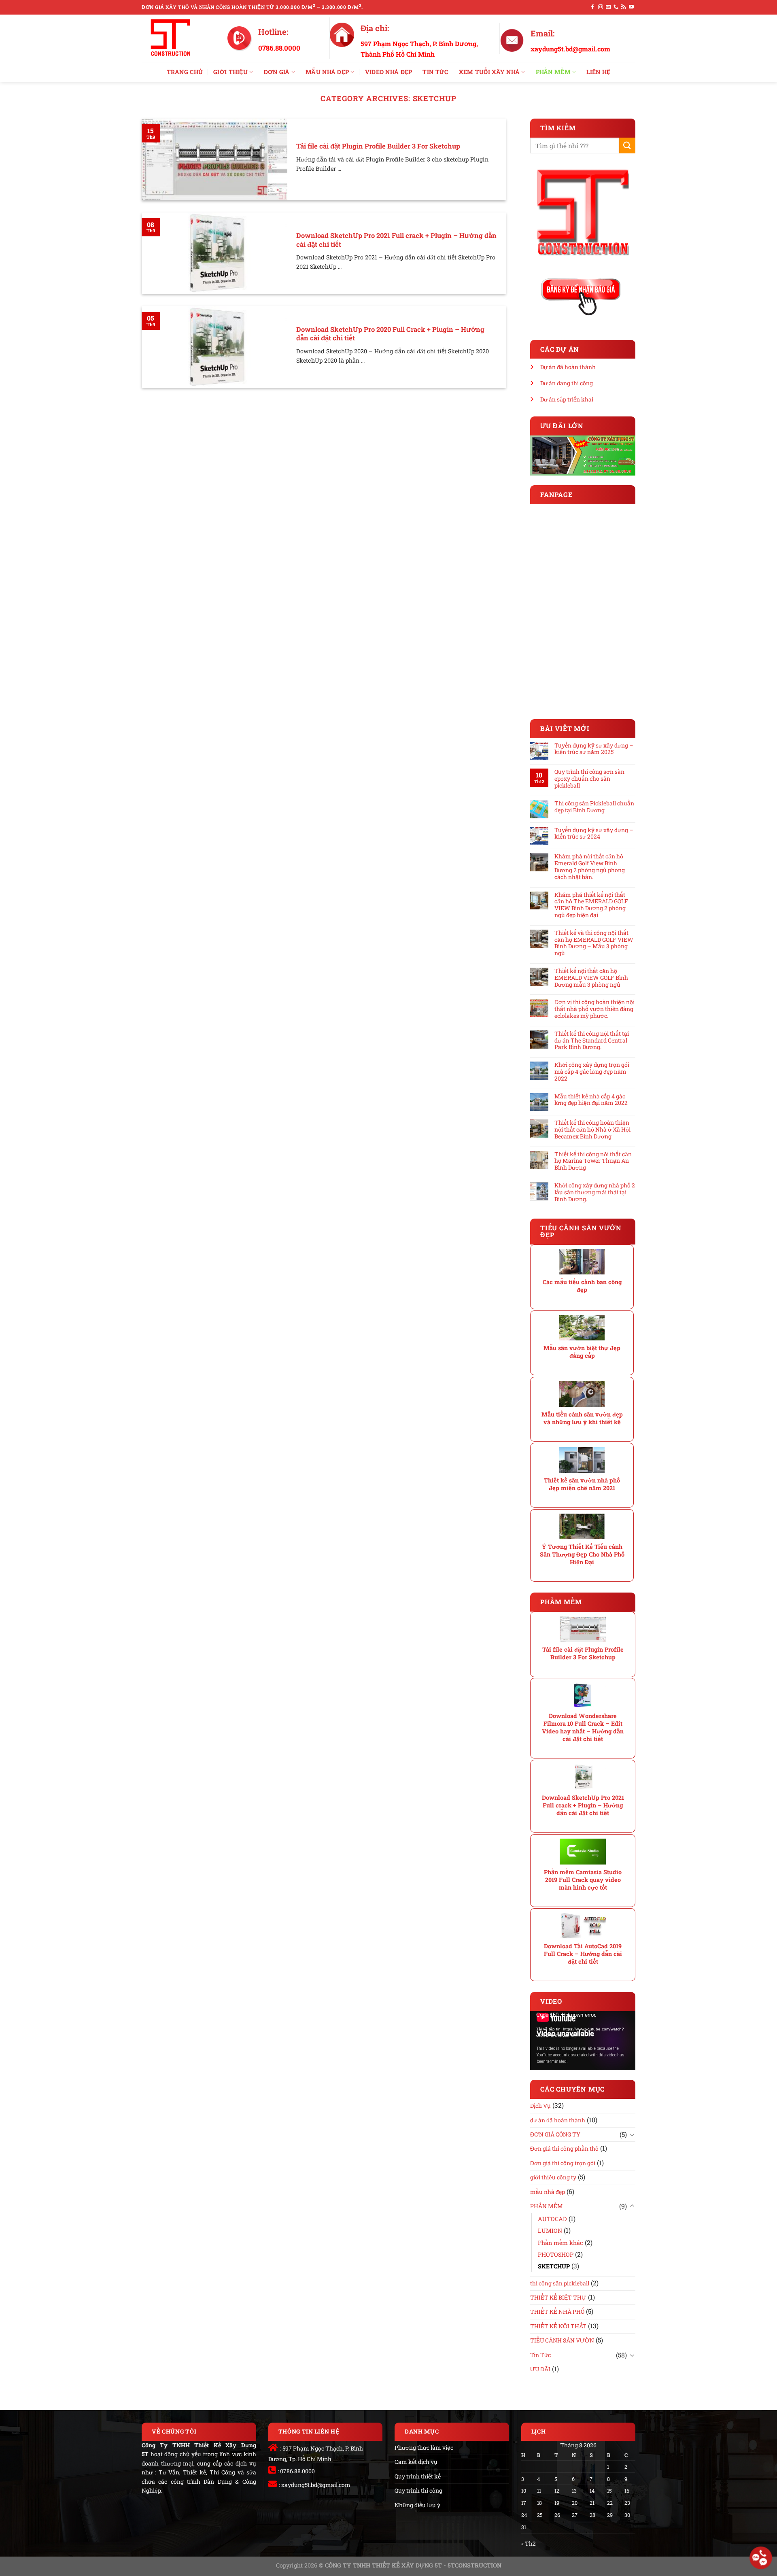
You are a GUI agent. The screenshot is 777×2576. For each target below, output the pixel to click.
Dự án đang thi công (567, 383)
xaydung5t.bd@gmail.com (316, 2485)
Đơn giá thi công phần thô (564, 2148)
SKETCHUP (554, 2266)
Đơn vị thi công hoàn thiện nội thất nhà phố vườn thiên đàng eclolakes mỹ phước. (594, 1009)
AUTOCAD (552, 2219)
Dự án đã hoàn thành (568, 367)
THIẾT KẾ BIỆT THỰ (558, 2297)
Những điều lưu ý (417, 2505)
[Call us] (616, 7)
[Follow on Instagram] (601, 7)
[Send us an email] (608, 7)
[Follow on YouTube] (631, 7)
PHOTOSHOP (556, 2254)
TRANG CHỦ (185, 72)
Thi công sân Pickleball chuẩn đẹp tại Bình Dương (594, 807)
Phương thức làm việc (424, 2448)
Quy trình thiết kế (418, 2476)
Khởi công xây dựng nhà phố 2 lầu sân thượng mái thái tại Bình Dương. (595, 1192)
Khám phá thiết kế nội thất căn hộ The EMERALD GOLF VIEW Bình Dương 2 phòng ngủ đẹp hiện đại (591, 905)
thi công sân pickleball (560, 2283)
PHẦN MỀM (553, 72)
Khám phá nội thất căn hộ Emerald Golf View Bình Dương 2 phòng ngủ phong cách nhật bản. (590, 867)
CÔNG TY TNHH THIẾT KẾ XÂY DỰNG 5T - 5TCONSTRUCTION (413, 2565)
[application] (583, 2041)
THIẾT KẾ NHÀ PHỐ (557, 2312)
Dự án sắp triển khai (567, 399)
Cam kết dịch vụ (416, 2462)
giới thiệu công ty (553, 2177)
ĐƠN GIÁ (277, 72)
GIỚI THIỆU (230, 72)
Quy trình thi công (418, 2490)
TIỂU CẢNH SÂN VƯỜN (562, 2340)
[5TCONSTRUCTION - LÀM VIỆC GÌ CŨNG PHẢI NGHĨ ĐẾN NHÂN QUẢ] (178, 38)
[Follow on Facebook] (592, 7)
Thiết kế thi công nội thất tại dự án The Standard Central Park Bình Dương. (592, 1041)
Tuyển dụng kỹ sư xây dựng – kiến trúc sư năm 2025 (594, 749)
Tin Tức (540, 2355)
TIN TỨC (435, 72)
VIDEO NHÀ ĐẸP (389, 72)
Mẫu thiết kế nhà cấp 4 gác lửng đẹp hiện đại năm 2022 (591, 1100)
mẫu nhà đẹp (548, 2192)
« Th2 (529, 2543)
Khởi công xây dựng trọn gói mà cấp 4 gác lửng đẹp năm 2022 (592, 1072)
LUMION (550, 2231)
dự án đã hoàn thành (558, 2120)
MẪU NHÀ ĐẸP (327, 72)
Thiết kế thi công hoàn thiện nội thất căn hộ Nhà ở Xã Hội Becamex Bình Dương (592, 1130)
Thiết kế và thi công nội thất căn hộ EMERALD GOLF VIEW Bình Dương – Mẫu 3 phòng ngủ (594, 943)
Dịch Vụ (540, 2106)
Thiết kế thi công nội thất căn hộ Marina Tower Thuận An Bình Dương (593, 1161)
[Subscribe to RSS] (624, 7)
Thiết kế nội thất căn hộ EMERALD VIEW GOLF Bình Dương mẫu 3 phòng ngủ (591, 978)
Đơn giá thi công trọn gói (563, 2163)
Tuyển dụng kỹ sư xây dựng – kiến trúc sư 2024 (594, 834)
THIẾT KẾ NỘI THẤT (558, 2326)
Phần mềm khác (560, 2243)
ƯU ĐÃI (540, 2369)
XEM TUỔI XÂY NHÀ (489, 72)
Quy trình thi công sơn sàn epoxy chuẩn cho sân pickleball (589, 779)
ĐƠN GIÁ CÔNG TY (555, 2134)
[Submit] (627, 145)
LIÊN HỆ (598, 72)
